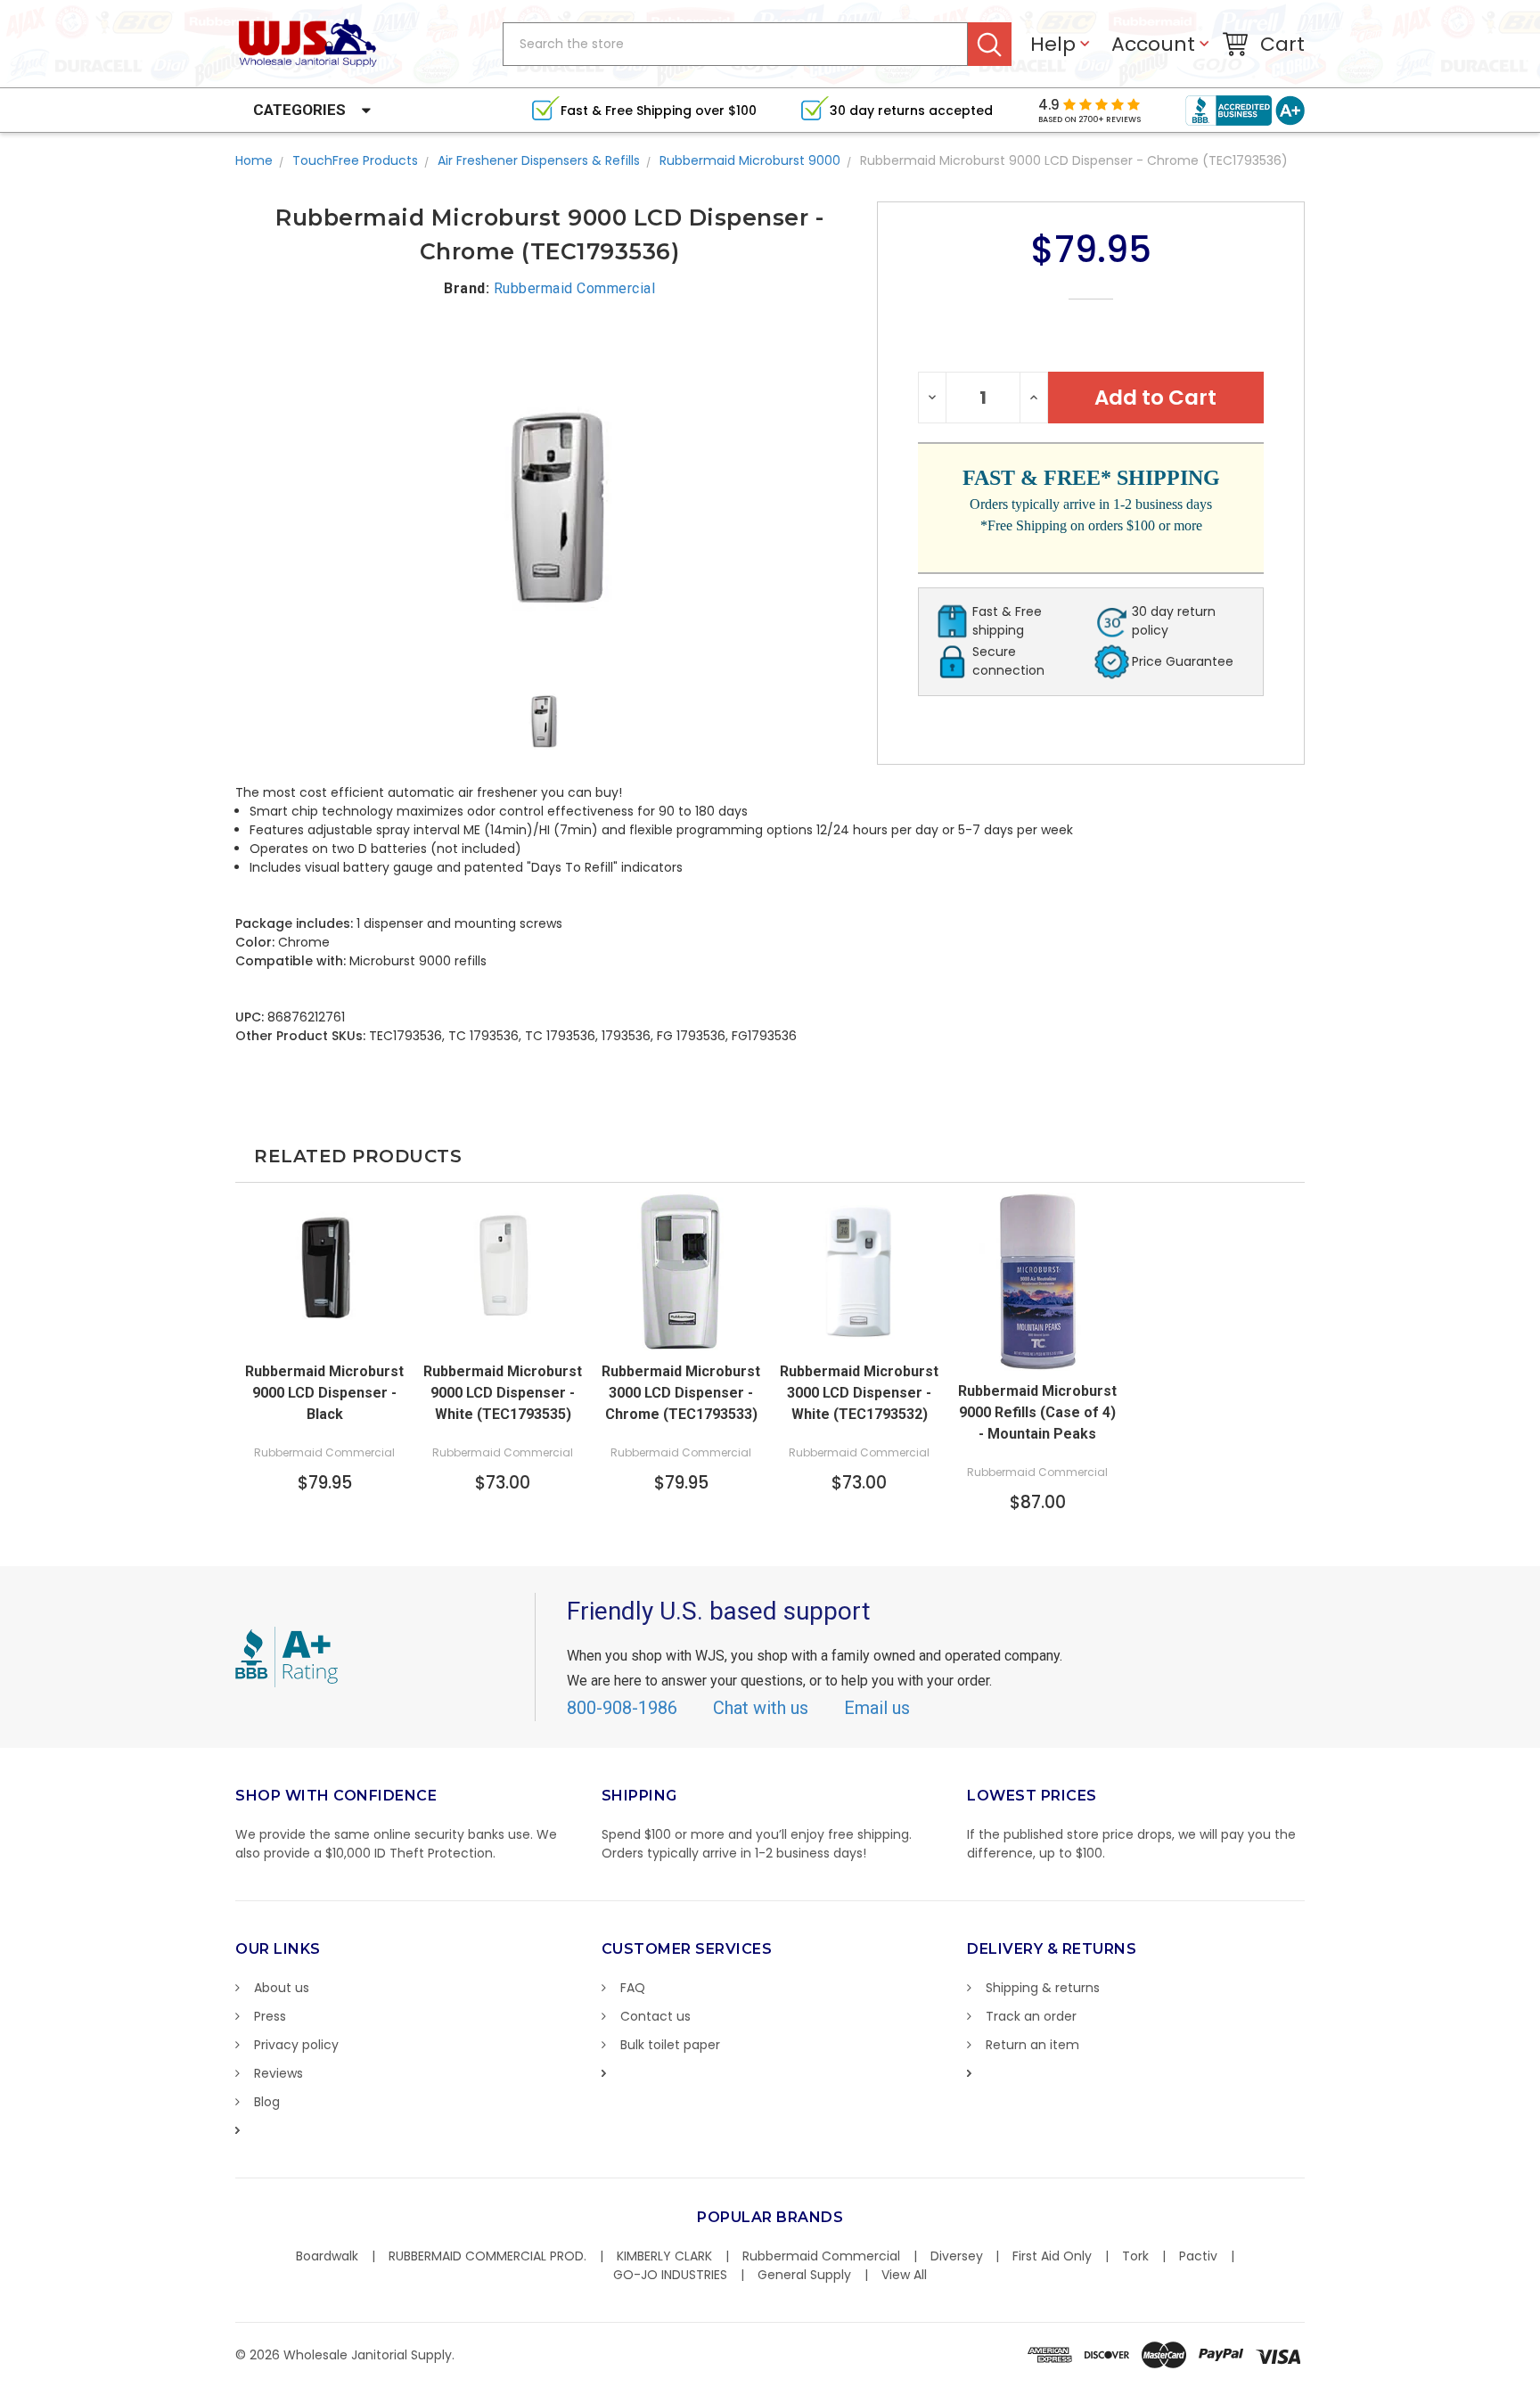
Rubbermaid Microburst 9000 (750, 160)
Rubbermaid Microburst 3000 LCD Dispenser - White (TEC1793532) (859, 1393)
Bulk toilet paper (670, 2045)
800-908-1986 (622, 1708)
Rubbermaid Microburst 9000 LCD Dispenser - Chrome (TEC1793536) (1074, 160)
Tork (1135, 2256)
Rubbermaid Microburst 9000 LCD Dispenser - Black (324, 1393)
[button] (1539, 2378)
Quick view (324, 1334)
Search (990, 44)
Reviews (279, 2073)
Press (270, 2016)
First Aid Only (1052, 2256)
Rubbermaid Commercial (821, 2256)
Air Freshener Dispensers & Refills (539, 160)
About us (282, 1988)
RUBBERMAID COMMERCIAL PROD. (487, 2256)
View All (904, 2275)
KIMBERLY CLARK (664, 2256)
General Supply (804, 2275)
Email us (877, 1708)
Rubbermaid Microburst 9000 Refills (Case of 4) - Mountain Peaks (1037, 1412)
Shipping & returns (1043, 1988)
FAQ (633, 1988)
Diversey (957, 2256)
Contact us (655, 2016)
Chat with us (761, 1708)
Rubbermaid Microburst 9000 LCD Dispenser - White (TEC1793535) (503, 1393)
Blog (267, 2102)
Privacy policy (296, 2045)
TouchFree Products (355, 160)
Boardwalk (327, 2256)
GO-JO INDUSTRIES (670, 2275)
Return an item (1032, 2045)
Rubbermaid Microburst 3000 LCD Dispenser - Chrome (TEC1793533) (681, 1393)
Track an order (1031, 2016)
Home (254, 160)
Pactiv (1198, 2256)
